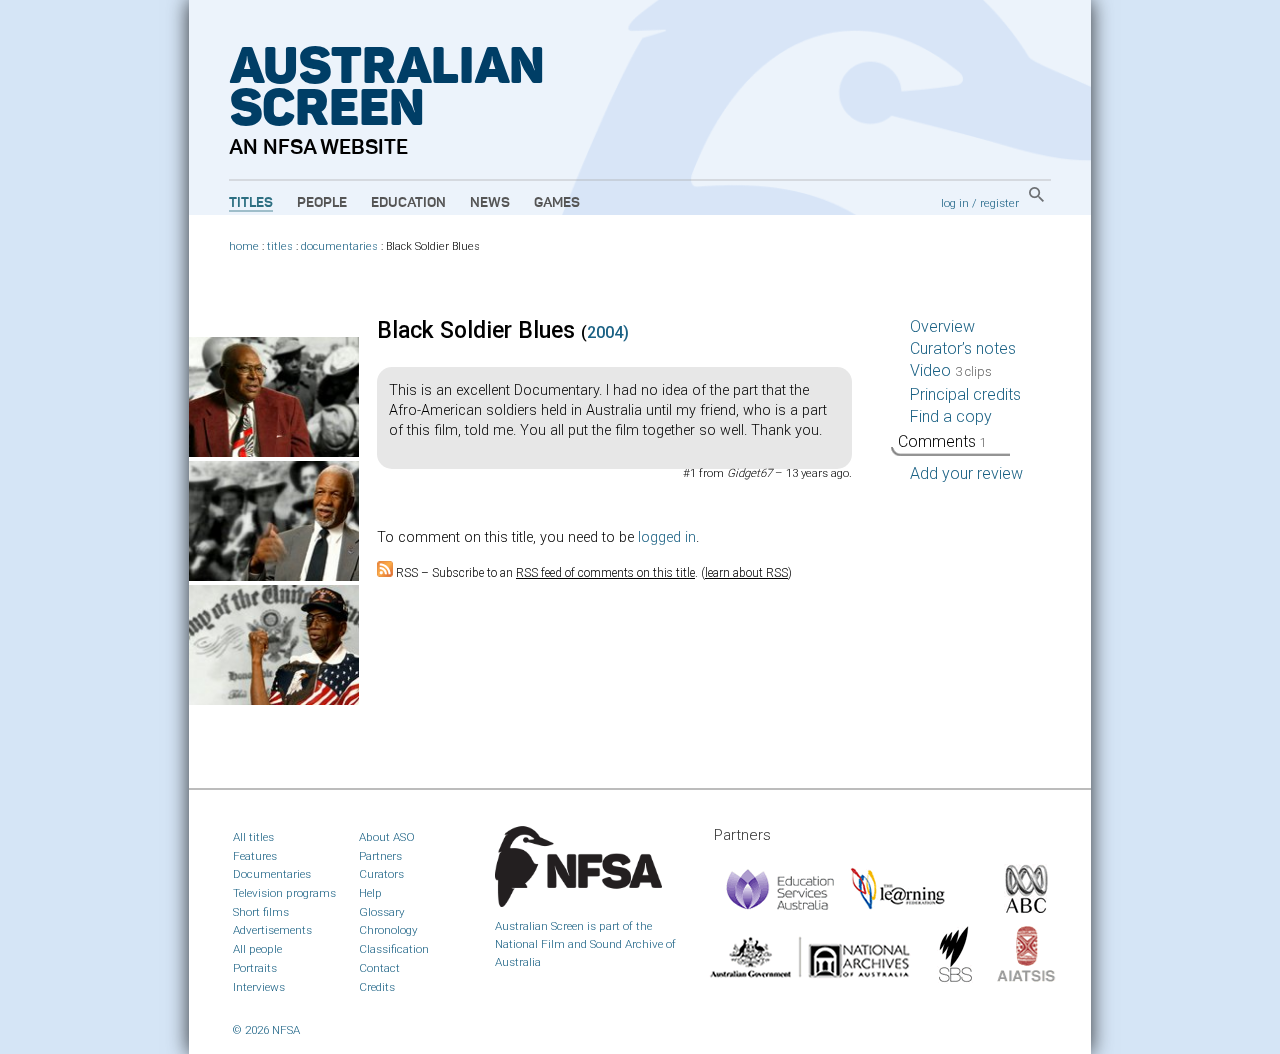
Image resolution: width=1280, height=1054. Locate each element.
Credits (377, 987)
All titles (253, 837)
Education (408, 203)
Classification (394, 949)
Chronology (388, 930)
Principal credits (965, 394)
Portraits (255, 968)
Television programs (284, 893)
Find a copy (951, 416)
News (490, 203)
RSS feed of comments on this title (605, 573)
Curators (381, 874)
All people (257, 949)
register (999, 203)
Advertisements (272, 930)
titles (280, 246)
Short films (261, 912)
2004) (608, 332)
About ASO (387, 837)
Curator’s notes (963, 348)
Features (255, 856)
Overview (942, 326)
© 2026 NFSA (266, 1030)
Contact (379, 968)
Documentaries (272, 874)
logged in (667, 537)
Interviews (259, 987)
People (322, 203)
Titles (251, 203)
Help (370, 893)
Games (557, 203)
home (244, 246)
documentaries (339, 246)
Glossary (382, 912)
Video (951, 370)
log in (955, 203)
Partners (380, 856)
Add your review (966, 473)
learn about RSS (746, 573)
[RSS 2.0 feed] (385, 573)
